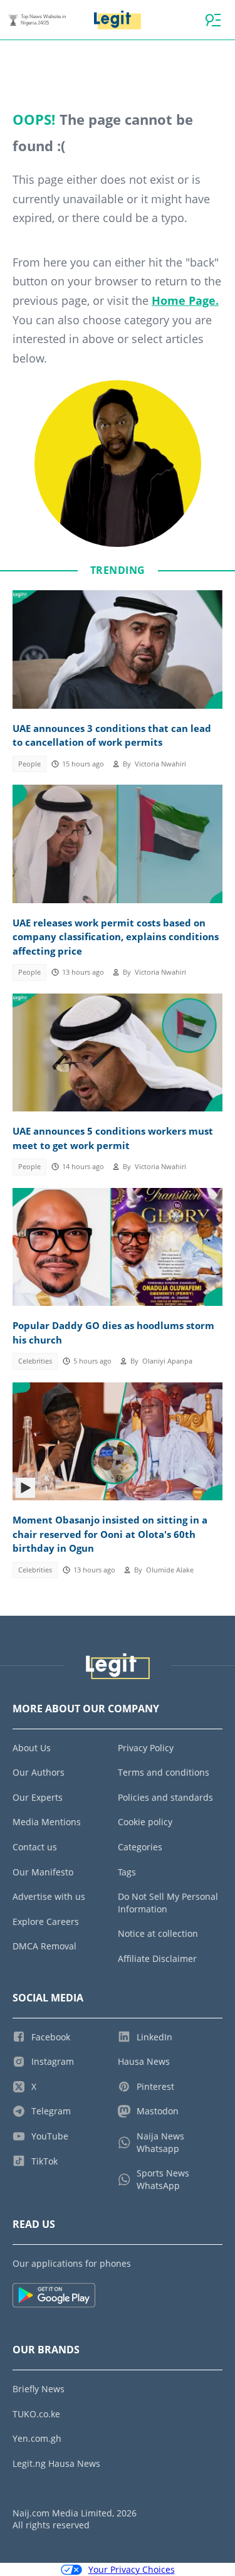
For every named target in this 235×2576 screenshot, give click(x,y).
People (29, 764)
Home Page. (185, 300)
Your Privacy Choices (132, 2569)
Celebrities (35, 1361)
